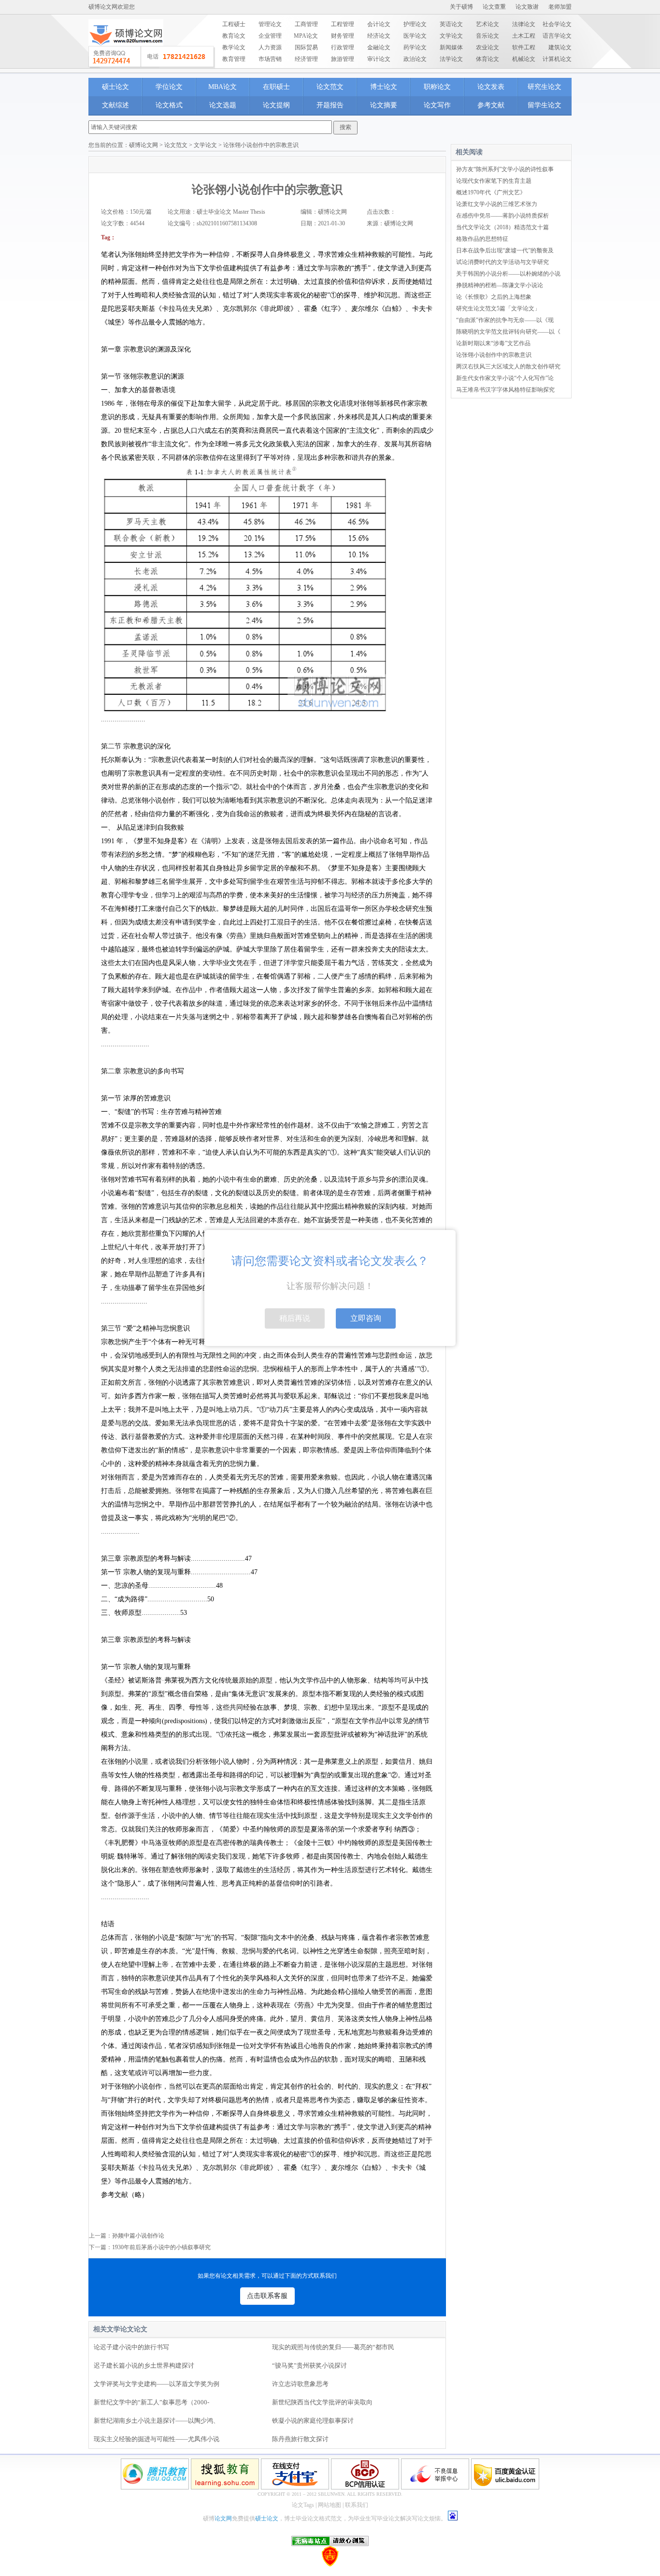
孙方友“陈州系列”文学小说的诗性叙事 (505, 169)
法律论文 (524, 24)
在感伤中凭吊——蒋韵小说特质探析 (502, 216)
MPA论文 (306, 36)
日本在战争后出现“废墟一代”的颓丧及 (505, 250)
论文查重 (494, 7)
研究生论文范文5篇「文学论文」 (498, 308)
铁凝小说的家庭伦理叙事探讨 (313, 2421)
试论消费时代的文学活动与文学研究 (502, 262)
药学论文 (415, 47)
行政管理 (343, 47)
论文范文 (330, 87)
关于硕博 (461, 7)
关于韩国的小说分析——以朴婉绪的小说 (508, 274)
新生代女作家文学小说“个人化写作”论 (505, 378)
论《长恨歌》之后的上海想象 (494, 297)
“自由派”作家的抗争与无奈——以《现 (505, 320)
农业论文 (488, 47)
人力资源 (270, 47)
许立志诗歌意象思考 (300, 2384)
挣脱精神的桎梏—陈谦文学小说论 (500, 285)
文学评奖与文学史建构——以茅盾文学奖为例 (157, 2384)
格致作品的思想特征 (482, 239)
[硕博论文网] (126, 49)
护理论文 (415, 24)
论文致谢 (527, 7)
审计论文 (379, 59)
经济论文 (379, 36)
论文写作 (437, 105)
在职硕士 (276, 87)
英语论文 (451, 24)
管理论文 (270, 24)
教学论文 (234, 47)
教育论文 (234, 36)
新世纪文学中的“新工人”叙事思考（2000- (151, 2402)
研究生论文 (545, 87)
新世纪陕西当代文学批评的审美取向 (322, 2402)
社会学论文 (557, 24)
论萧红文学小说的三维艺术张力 (497, 204)
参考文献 (491, 105)
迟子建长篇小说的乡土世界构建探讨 (144, 2365)
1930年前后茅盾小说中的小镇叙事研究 (161, 2247)
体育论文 (488, 59)
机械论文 (524, 59)
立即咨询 (366, 1318)
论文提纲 (276, 105)
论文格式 (169, 105)
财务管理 (343, 36)
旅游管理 (343, 59)
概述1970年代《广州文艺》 (491, 192)
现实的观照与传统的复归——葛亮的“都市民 (333, 2347)
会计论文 (379, 24)
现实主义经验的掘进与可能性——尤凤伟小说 (157, 2439)
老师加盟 (560, 7)
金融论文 (379, 47)
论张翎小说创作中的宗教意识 (494, 355)
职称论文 (437, 87)
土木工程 (524, 36)
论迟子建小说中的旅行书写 (131, 2347)
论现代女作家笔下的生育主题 (494, 181)
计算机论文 (557, 59)
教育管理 (234, 59)
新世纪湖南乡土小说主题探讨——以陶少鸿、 (157, 2421)
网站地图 (330, 2505)
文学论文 (451, 36)
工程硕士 (234, 24)
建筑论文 (560, 47)
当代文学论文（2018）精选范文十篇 (502, 227)
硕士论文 (115, 87)
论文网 (223, 2518)
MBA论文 (222, 87)
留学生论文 (545, 105)
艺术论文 (488, 24)
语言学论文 (557, 36)
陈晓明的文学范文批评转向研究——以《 (508, 332)
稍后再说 (295, 1318)
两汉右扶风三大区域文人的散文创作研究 (508, 366)
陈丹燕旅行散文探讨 (300, 2439)
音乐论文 (488, 36)
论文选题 (223, 105)
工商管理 (306, 24)
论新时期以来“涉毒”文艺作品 (493, 343)
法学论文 (451, 59)
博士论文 (384, 87)
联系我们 (357, 2505)
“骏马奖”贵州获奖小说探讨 (309, 2365)
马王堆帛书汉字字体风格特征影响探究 (505, 390)
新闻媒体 (451, 47)
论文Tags (303, 2505)
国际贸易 (306, 47)
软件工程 (524, 47)
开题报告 (330, 105)
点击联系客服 (267, 2296)
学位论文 (169, 87)
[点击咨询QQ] (152, 57)
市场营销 (270, 59)
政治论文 (415, 59)
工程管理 (343, 24)
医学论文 (415, 36)
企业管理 (270, 36)
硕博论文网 (143, 145)
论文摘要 (384, 105)
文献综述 (115, 105)
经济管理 (306, 59)
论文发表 (491, 87)
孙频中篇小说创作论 (138, 2236)
